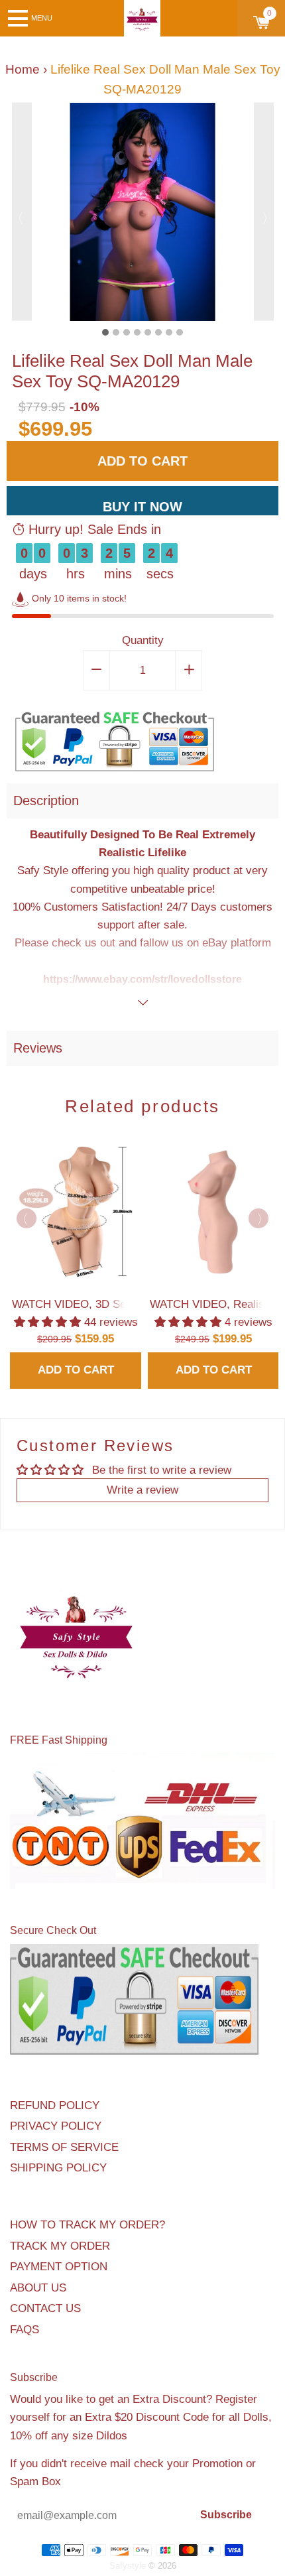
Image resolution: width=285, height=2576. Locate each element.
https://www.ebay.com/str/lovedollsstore (142, 979)
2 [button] (116, 332)
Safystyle (128, 2566)
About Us (38, 2288)
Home (23, 69)
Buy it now (142, 507)
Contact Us (45, 2308)
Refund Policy (55, 2105)
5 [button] (148, 332)
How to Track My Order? (87, 2225)
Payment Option (59, 2267)
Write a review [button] (142, 1490)
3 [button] (127, 332)
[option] (143, 212)
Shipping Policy (58, 2168)
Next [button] (264, 212)
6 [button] (158, 332)
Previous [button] (22, 212)
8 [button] (180, 332)
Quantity (143, 640)
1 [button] (105, 332)
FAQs (25, 2330)
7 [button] (169, 332)
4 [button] (137, 332)
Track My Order (60, 2246)
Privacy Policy (56, 2126)
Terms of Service (64, 2147)
